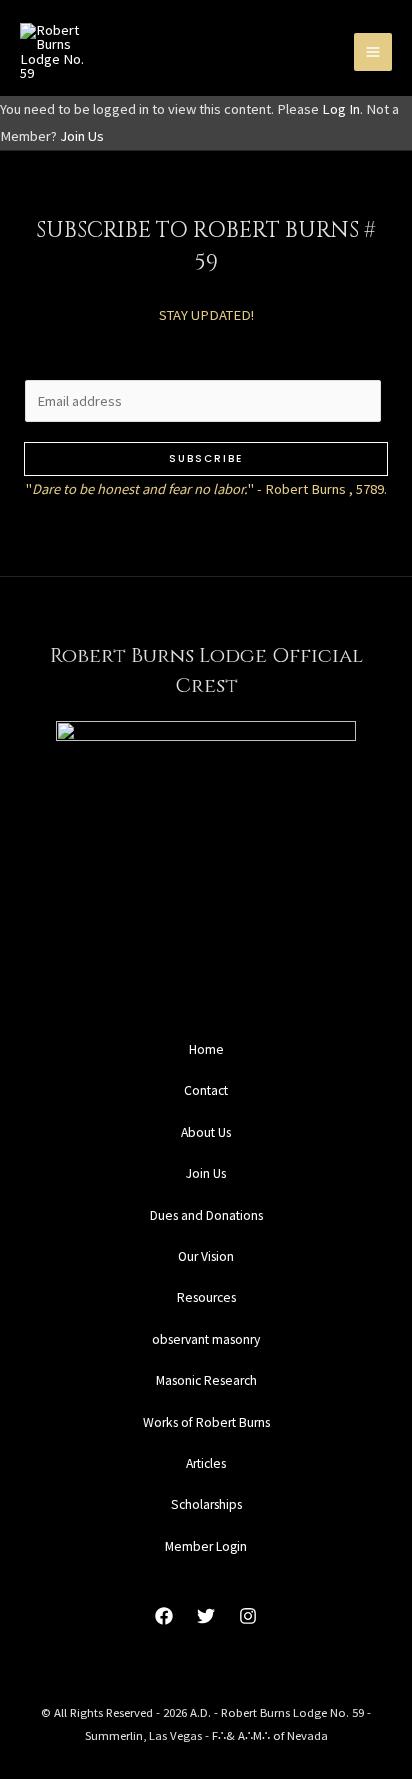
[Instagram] (248, 1616)
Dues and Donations (206, 1215)
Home (206, 1049)
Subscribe (206, 458)
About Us (206, 1132)
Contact (206, 1090)
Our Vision (206, 1256)
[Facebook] (164, 1616)
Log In (341, 109)
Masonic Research (206, 1380)
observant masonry (206, 1339)
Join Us (82, 136)
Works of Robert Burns (206, 1422)
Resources (206, 1297)
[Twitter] (206, 1616)
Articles (206, 1463)
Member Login (206, 1546)
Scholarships (206, 1504)
